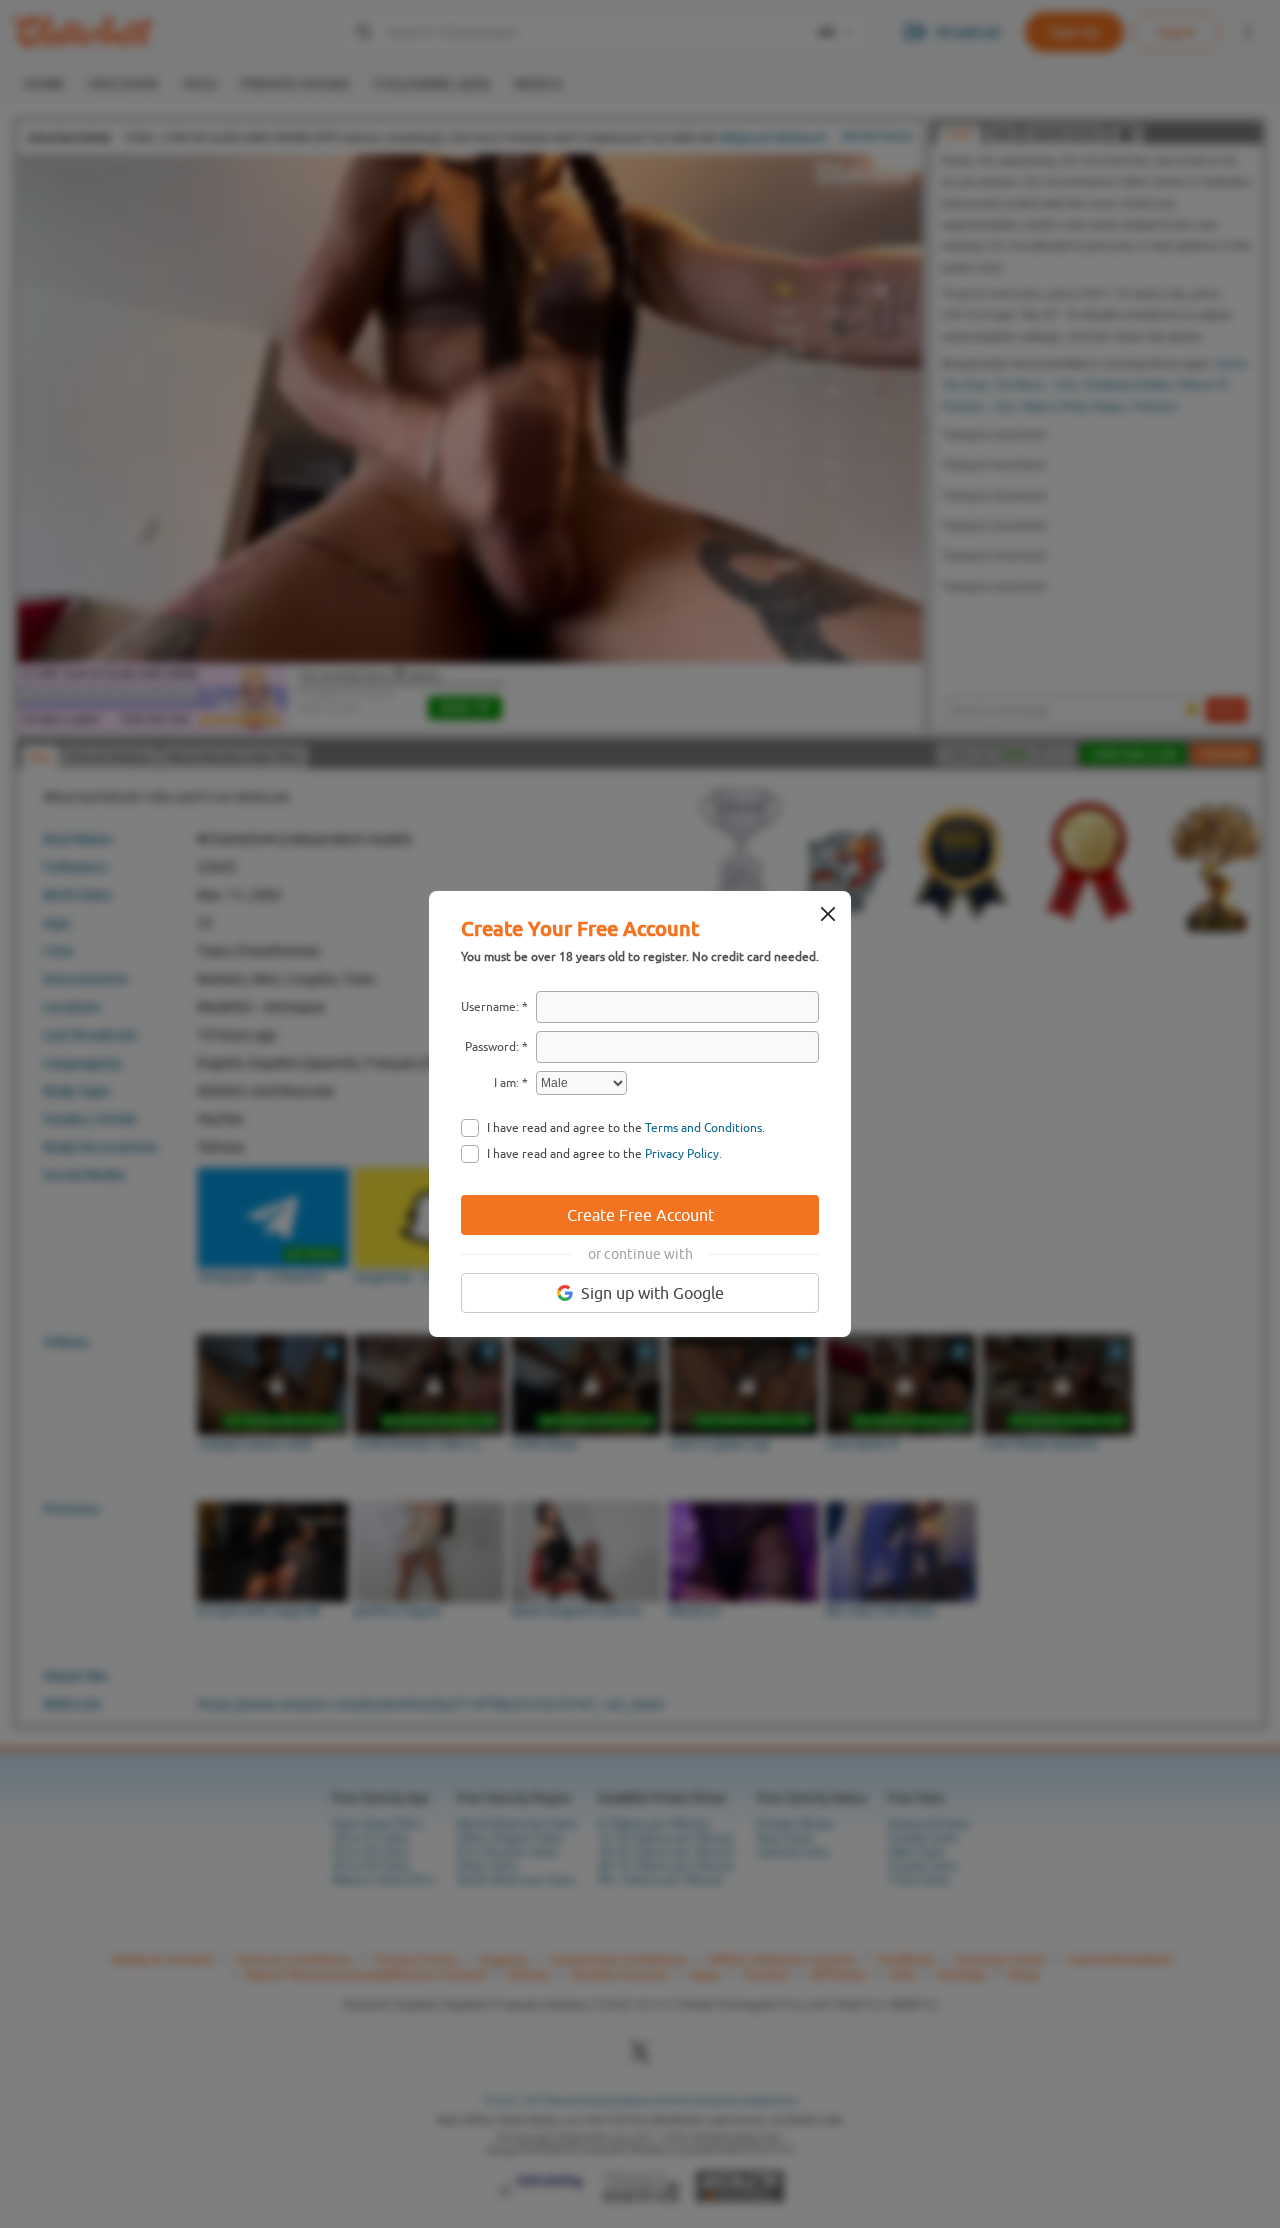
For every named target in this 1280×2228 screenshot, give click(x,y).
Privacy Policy (682, 1154)
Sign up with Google (652, 1293)
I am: (506, 1083)
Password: (492, 1047)
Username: (490, 1007)
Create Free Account (640, 1215)
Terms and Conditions (703, 1128)
